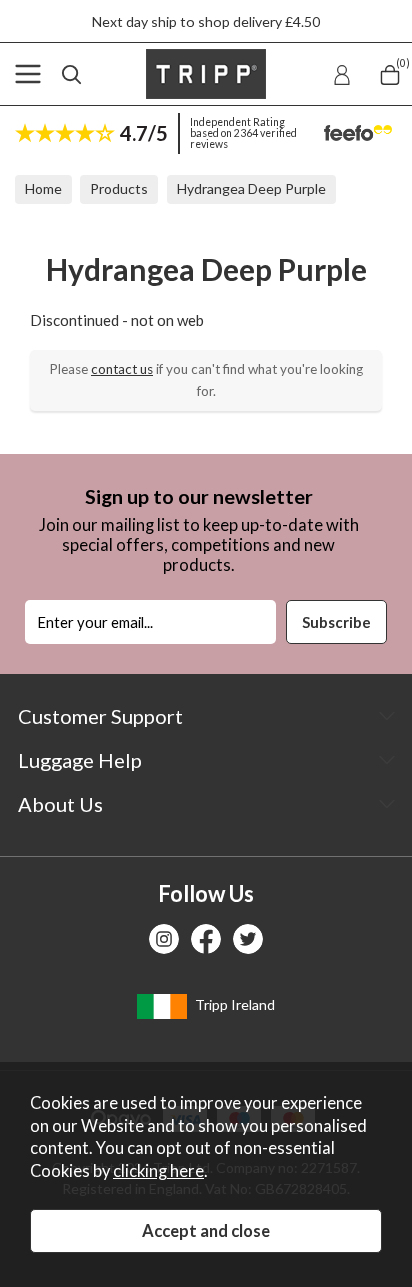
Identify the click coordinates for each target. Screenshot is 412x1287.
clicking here (158, 1171)
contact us (122, 369)
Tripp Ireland (233, 1004)
